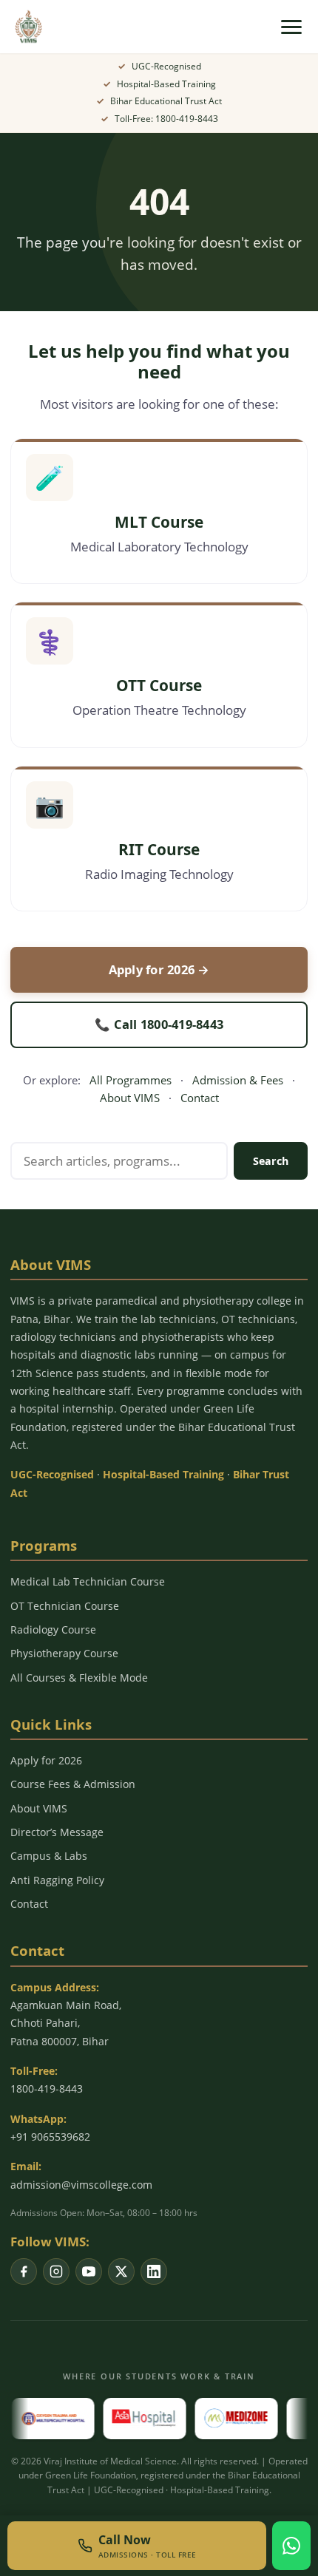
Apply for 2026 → (159, 969)
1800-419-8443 (47, 2089)
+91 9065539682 (50, 2137)
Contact (200, 1098)
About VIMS (130, 1098)
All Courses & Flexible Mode (79, 1678)
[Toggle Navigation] (291, 27)
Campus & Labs (49, 1856)
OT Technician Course (65, 1606)
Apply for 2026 (46, 1760)
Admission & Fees (238, 1080)
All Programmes (131, 1080)
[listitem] (24, 2271)
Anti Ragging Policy (57, 1880)
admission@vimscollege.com (81, 2185)
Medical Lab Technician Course (88, 1581)
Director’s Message (57, 1832)
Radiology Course (53, 1629)
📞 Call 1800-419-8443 (159, 1024)
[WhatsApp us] (291, 2546)
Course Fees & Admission (73, 1784)
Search (271, 1161)
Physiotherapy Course (64, 1653)
